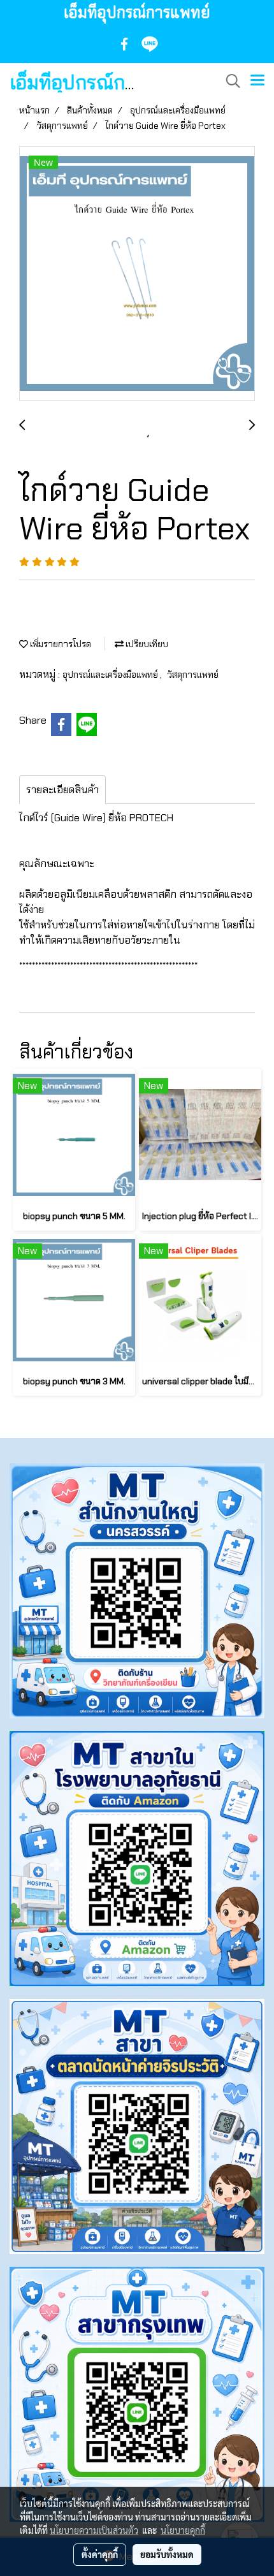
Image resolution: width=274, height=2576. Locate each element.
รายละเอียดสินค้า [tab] (62, 790)
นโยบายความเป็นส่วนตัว (94, 2530)
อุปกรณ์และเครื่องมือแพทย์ (111, 675)
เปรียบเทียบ (146, 644)
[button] (229, 81)
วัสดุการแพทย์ (193, 675)
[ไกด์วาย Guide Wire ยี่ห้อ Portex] (137, 274)
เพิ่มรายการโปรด (60, 644)
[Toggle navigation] (257, 81)
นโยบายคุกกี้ (183, 2530)
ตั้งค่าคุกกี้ (100, 2554)
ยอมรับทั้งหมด (167, 2554)
